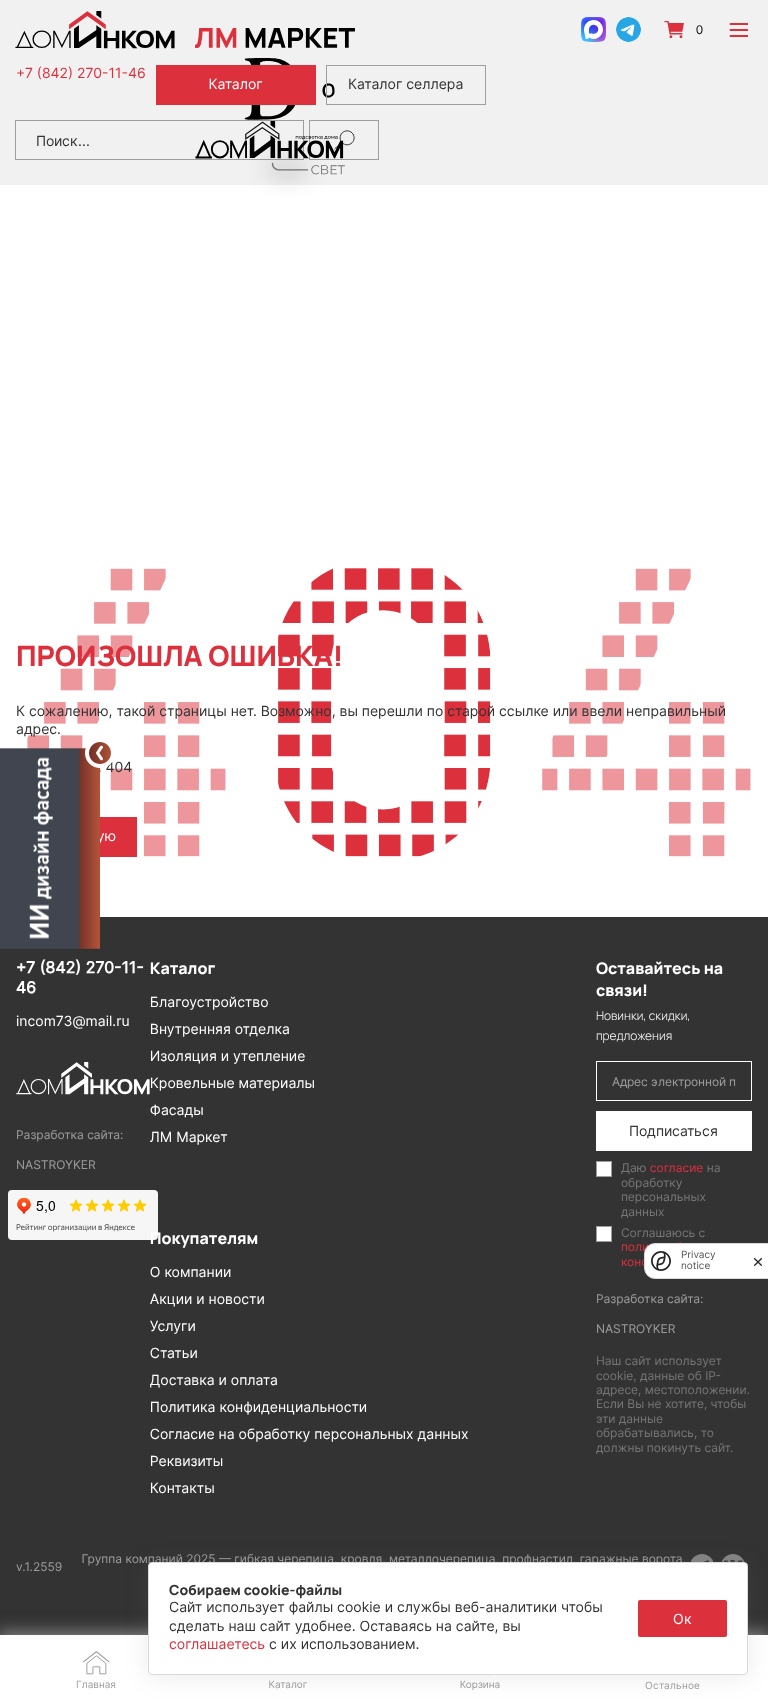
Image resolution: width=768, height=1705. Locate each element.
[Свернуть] (100, 753)
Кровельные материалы (232, 1083)
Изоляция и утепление (228, 1056)
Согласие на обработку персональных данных (309, 1434)
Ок (682, 1618)
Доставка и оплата (214, 1380)
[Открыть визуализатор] (50, 847)
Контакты (182, 1488)
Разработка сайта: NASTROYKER (69, 1149)
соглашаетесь (219, 1644)
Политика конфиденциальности (258, 1407)
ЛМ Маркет (189, 1137)
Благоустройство (209, 1002)
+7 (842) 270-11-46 (81, 73)
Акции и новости (207, 1299)
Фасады (177, 1110)
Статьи (174, 1353)
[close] (758, 1261)
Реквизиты (186, 1461)
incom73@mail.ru (73, 1021)
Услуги (173, 1326)
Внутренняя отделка (220, 1029)
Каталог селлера (405, 84)
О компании (191, 1272)
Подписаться (673, 1130)
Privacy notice (698, 1261)
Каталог (235, 84)
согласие (677, 1167)
